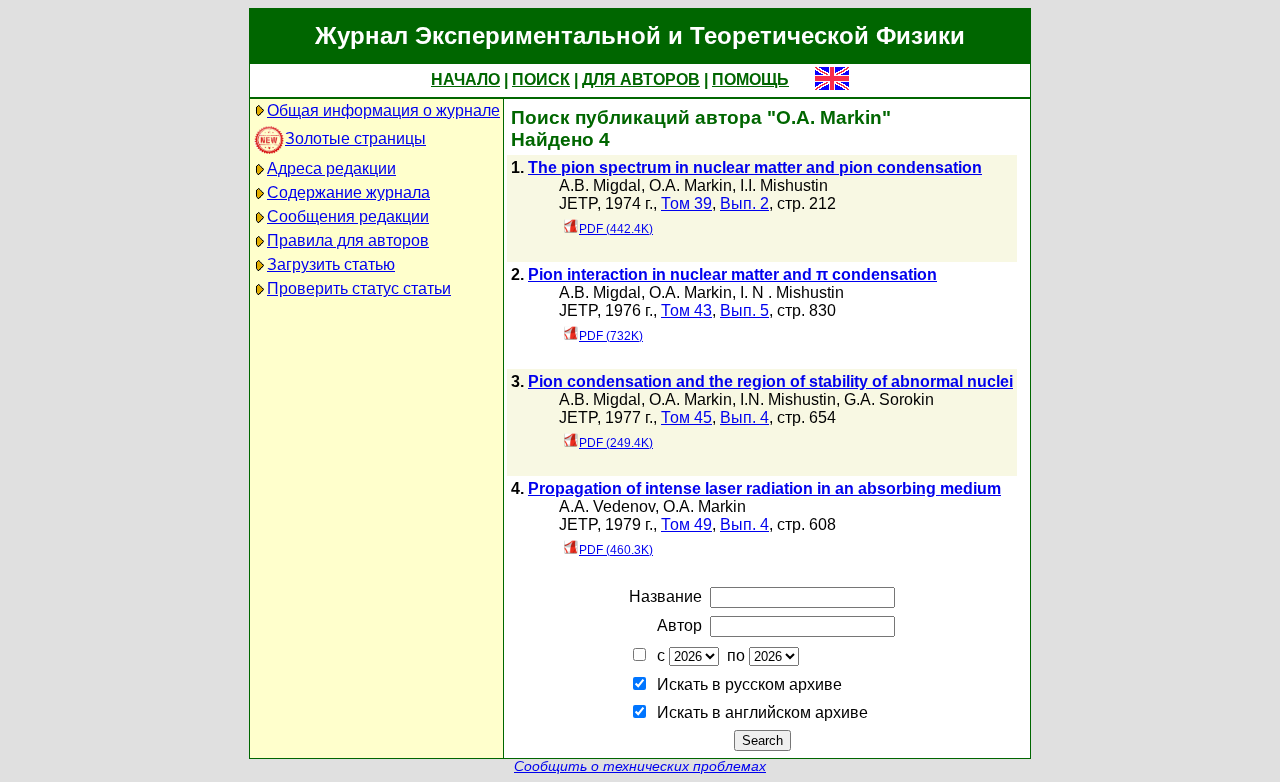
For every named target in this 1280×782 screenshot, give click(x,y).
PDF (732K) (611, 336)
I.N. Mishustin (788, 399)
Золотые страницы (355, 138)
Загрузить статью (331, 264)
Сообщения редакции (348, 216)
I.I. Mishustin (784, 185)
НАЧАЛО (465, 79)
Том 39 (686, 203)
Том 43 (686, 310)
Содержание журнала (348, 192)
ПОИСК (541, 79)
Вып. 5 (744, 310)
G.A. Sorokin (889, 399)
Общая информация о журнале (383, 110)
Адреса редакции (331, 168)
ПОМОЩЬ (750, 79)
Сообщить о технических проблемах (640, 766)
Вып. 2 (744, 203)
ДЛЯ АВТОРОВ (641, 79)
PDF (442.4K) (616, 229)
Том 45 (686, 417)
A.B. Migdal (600, 185)
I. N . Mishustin (792, 292)
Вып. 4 (744, 417)
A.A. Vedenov (607, 506)
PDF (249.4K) (616, 443)
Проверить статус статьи (359, 288)
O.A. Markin (690, 185)
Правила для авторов (348, 240)
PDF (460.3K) (616, 550)
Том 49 (686, 524)
